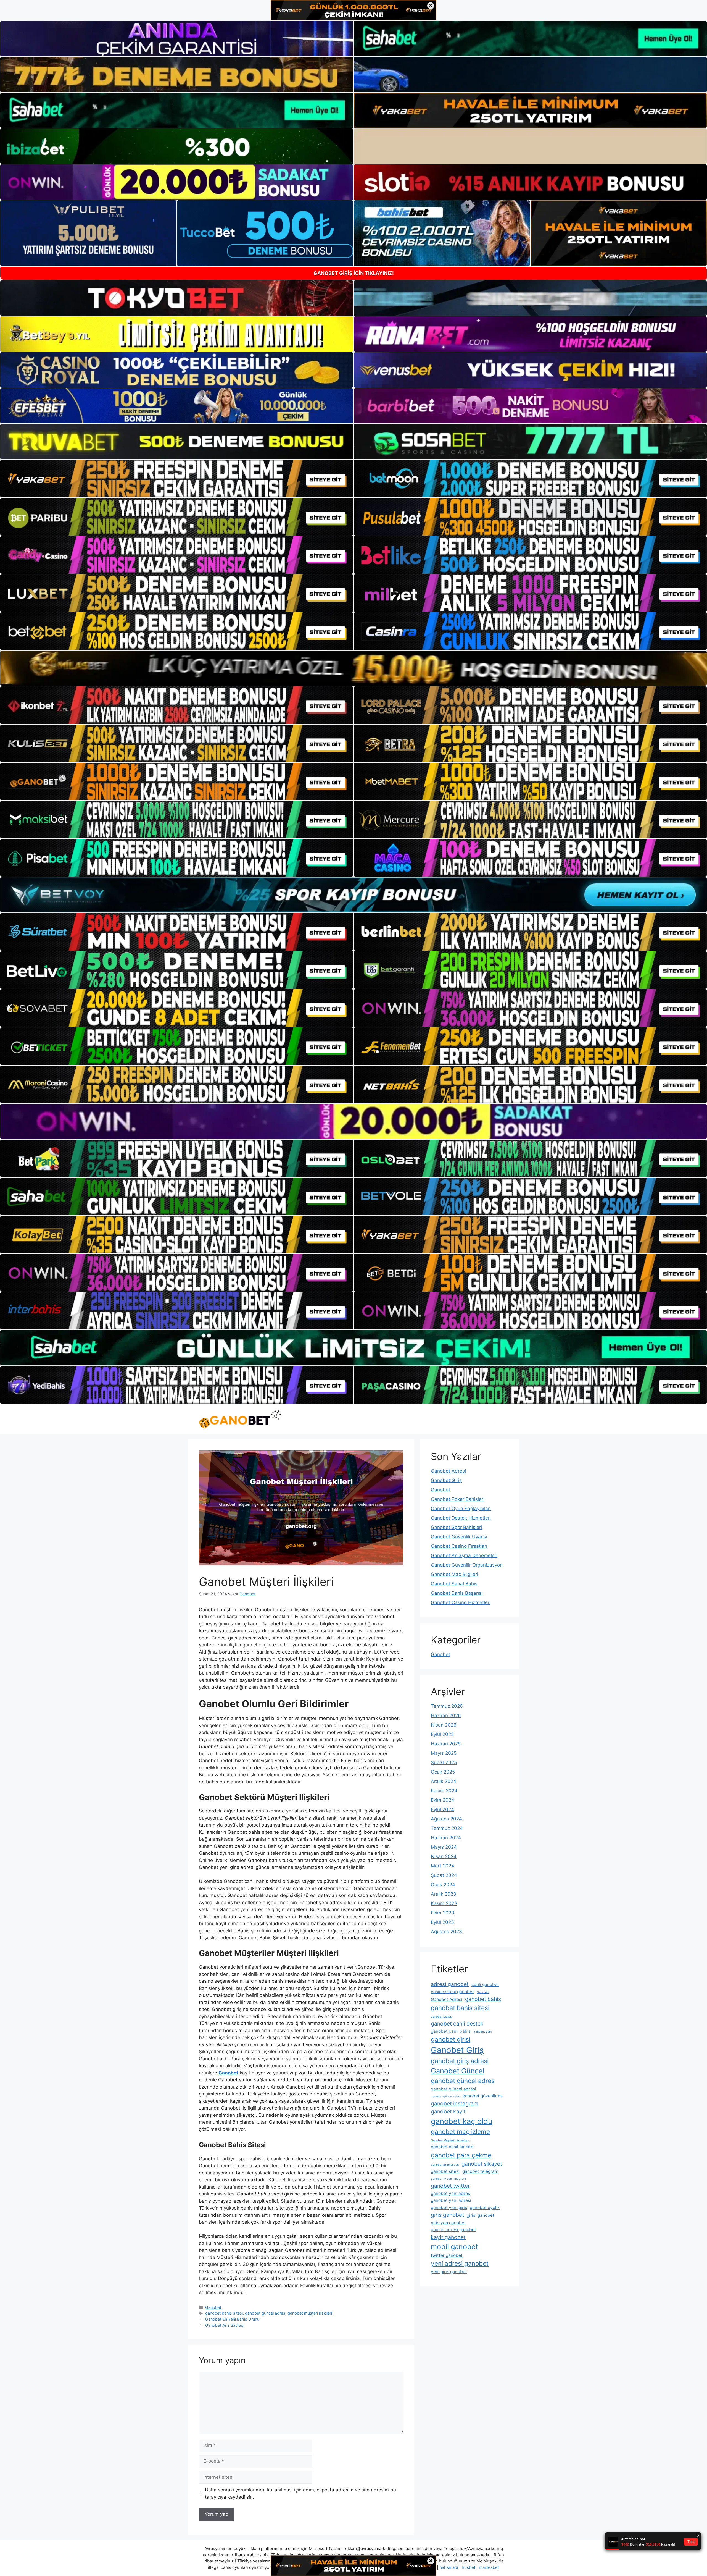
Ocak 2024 (443, 1885)
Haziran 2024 (446, 1838)
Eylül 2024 (442, 1809)
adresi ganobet (450, 1984)
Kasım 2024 (444, 1791)
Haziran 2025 (446, 1744)
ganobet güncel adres (265, 2313)
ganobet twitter (450, 2186)
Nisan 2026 (444, 1725)
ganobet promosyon (445, 2165)
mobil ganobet (454, 2246)
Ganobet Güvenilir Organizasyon (467, 1565)
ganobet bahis (483, 1999)
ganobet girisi (451, 2039)
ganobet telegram (480, 2171)
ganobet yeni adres (450, 2193)
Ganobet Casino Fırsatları (459, 1546)
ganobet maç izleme (460, 2132)
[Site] (177, 479)
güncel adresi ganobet (453, 2230)
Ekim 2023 (443, 1913)
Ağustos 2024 (446, 1819)
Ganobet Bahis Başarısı (457, 1593)
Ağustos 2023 (446, 1932)
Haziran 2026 (446, 1715)
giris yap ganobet (448, 2223)
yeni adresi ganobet (460, 2263)
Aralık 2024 (444, 1781)
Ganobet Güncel (458, 2071)
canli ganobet (485, 1985)
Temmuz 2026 (447, 1706)
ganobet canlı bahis (451, 2031)
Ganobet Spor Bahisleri (456, 1527)
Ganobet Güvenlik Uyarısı (459, 1537)
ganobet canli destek (457, 2024)
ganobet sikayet (482, 2164)
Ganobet (213, 2307)
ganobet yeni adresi (451, 2200)
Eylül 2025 (442, 1734)
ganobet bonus (441, 2017)
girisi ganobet (481, 2215)
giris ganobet (447, 2215)
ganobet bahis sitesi (224, 2313)
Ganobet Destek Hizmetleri (461, 1518)
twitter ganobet (447, 2255)
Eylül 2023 (442, 1922)
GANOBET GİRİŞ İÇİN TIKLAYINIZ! (354, 273)
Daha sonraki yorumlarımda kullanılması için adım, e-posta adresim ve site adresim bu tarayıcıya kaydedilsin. (300, 2493)
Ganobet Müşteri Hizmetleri (450, 2140)
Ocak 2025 (443, 1772)
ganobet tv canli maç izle (448, 2179)
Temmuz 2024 (447, 1828)
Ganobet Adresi (448, 1471)
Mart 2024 (443, 1866)
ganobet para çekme (461, 2155)
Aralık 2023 (444, 1894)
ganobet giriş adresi (460, 2061)
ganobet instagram (455, 2103)
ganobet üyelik (485, 2208)
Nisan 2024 (444, 1856)
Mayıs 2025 (444, 1753)
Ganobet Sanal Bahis (454, 1584)
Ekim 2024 (443, 1800)
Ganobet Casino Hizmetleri (461, 1602)
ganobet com (482, 2032)
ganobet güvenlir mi (483, 2096)
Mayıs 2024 (444, 1847)
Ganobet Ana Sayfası (225, 2325)
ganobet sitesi (445, 2171)
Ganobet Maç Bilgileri (454, 1574)
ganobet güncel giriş (445, 2096)
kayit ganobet (448, 2237)
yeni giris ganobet (449, 2272)
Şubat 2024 (444, 1875)
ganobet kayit (448, 2111)
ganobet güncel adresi (453, 2089)
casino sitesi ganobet (452, 1992)
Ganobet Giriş (446, 1480)
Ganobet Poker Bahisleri (458, 1499)
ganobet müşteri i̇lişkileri (310, 2313)
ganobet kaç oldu (462, 2121)
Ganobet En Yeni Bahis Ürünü (232, 2319)
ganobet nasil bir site (452, 2147)
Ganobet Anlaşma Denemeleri (464, 1555)
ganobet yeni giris (449, 2208)
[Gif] (353, 668)
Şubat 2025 (444, 1762)
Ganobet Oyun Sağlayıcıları (461, 1509)
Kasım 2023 (444, 1903)
